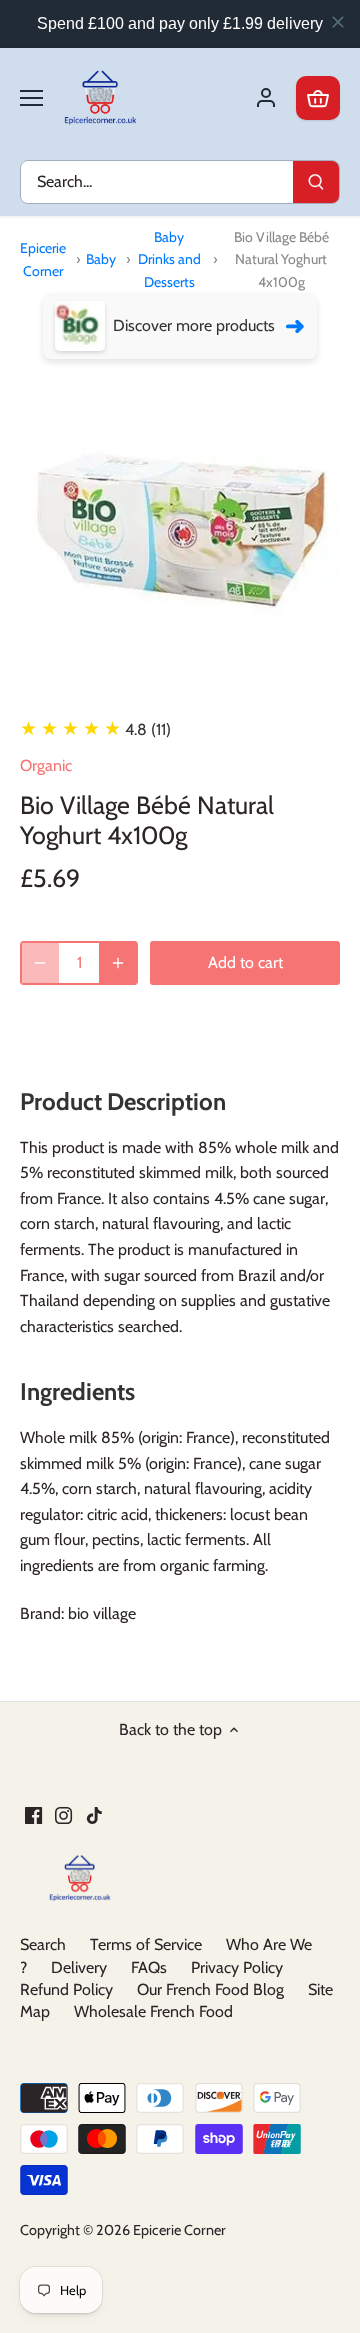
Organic (46, 765)
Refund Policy (66, 1989)
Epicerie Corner (43, 259)
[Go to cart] (318, 98)
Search (43, 1944)
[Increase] (118, 963)
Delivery (79, 1967)
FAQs (149, 1967)
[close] (338, 22)
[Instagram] (63, 1815)
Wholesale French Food (153, 2011)
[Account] (266, 98)
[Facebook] (33, 1815)
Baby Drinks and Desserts (169, 259)
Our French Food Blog (210, 1989)
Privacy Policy (237, 1967)
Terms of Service (146, 1944)
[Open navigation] (31, 98)
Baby (101, 259)
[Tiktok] (94, 1815)
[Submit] (316, 182)
